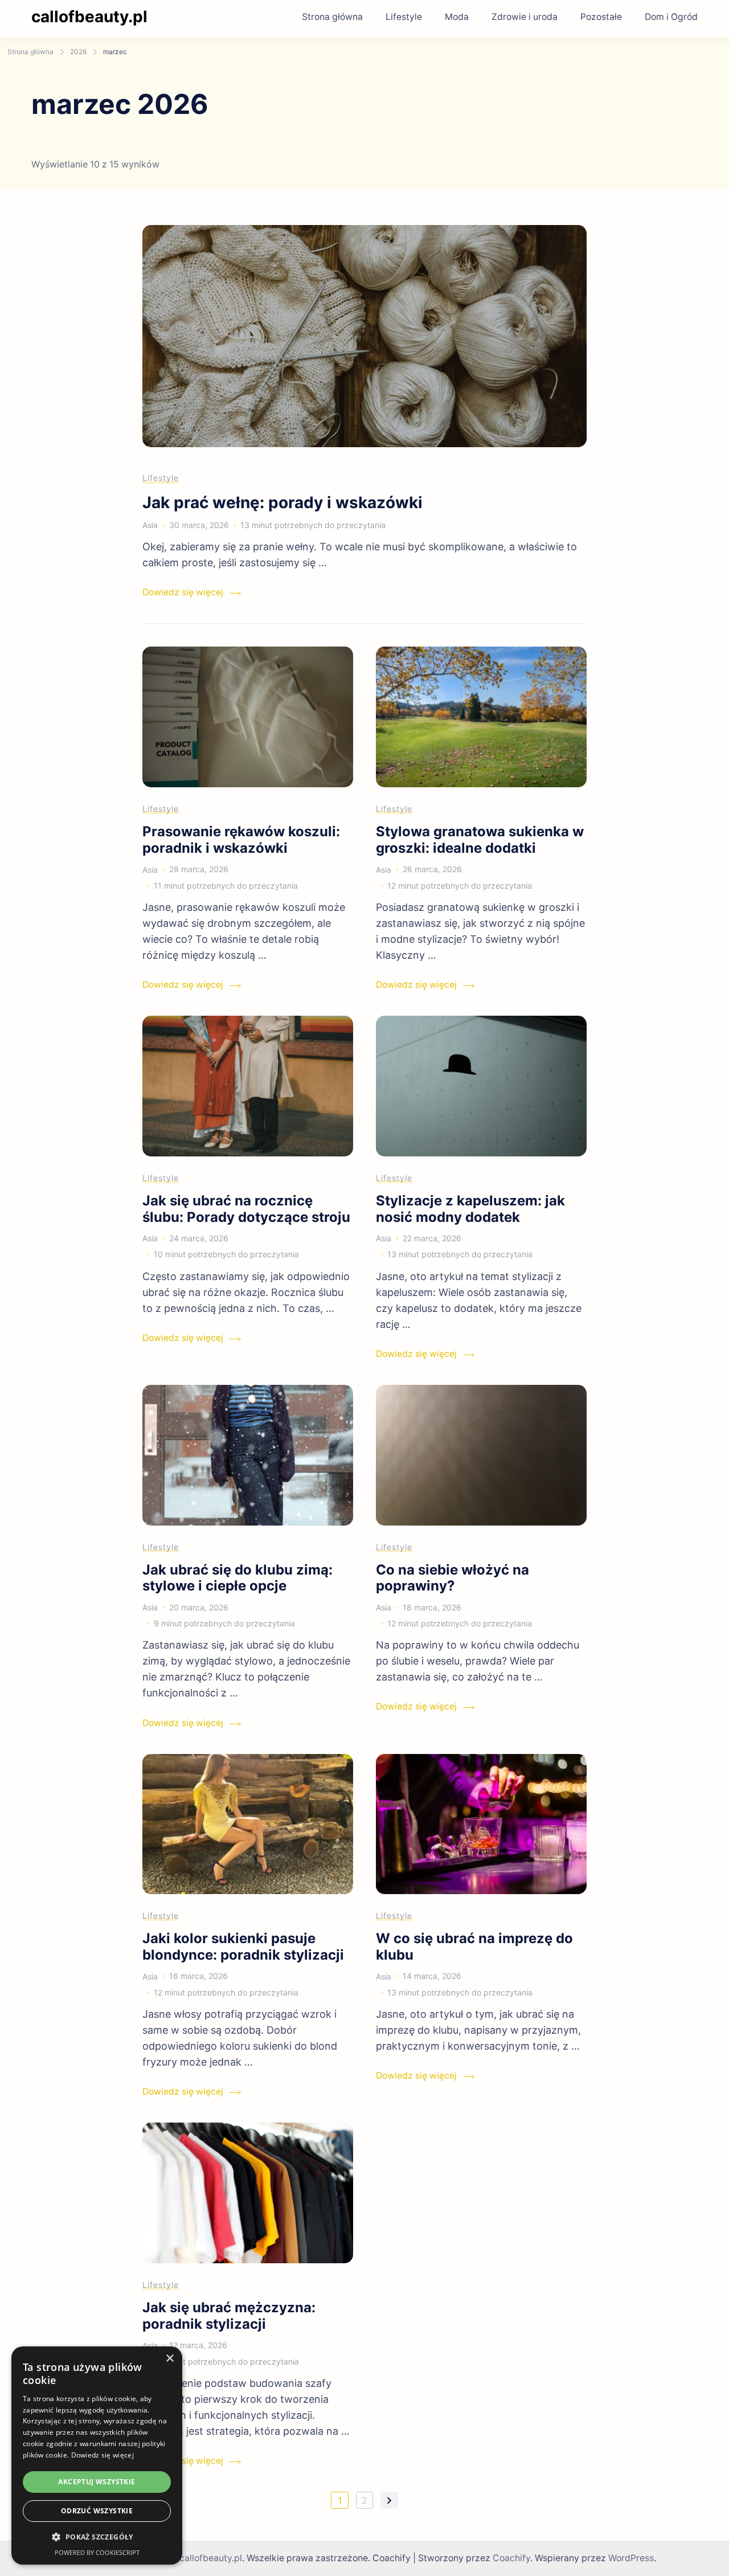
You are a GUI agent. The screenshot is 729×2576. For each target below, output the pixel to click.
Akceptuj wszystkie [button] (97, 2482)
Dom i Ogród (671, 17)
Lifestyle (404, 17)
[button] (97, 2537)
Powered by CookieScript (97, 2552)
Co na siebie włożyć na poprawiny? (452, 1578)
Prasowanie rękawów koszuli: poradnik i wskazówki (241, 840)
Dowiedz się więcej (183, 592)
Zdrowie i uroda (525, 17)
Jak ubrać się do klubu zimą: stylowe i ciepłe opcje (237, 1578)
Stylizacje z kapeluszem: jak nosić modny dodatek (470, 1209)
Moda (457, 17)
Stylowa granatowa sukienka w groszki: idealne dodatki (480, 840)
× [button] (169, 2359)
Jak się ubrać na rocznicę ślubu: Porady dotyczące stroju (246, 1209)
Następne (389, 2500)
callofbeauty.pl (89, 17)
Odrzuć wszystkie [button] (97, 2511)
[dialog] (97, 2456)
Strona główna (332, 17)
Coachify (511, 2558)
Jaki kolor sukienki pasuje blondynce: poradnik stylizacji (243, 1947)
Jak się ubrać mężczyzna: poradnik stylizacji (229, 2316)
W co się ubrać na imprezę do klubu (474, 1947)
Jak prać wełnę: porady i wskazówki (282, 502)
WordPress (631, 2558)
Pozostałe (601, 17)
